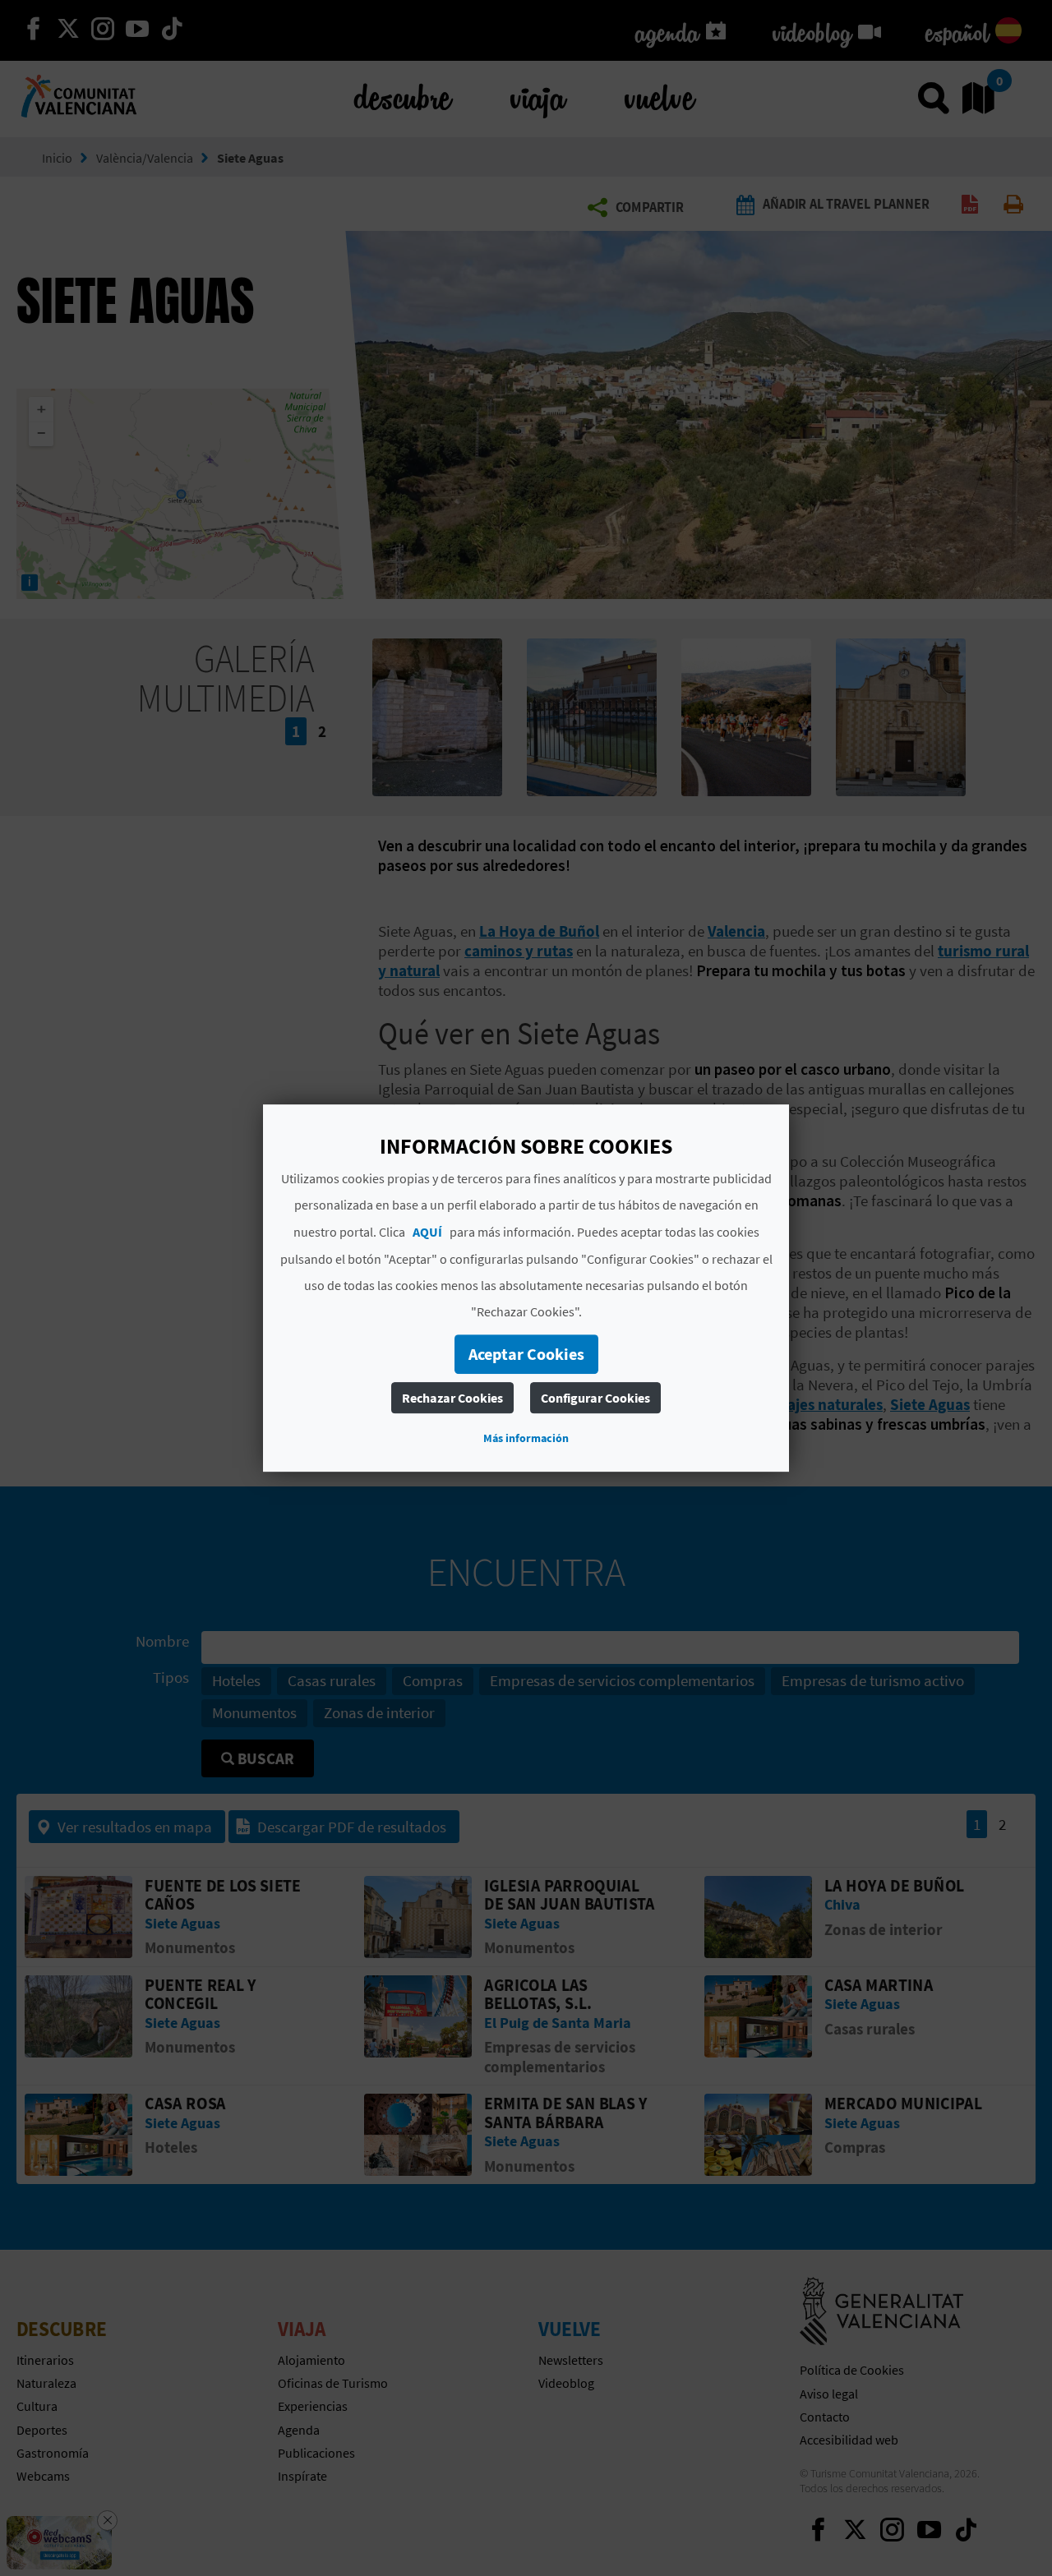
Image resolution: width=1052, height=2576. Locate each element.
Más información (526, 1438)
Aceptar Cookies (526, 1354)
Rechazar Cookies (452, 1398)
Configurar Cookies (595, 1398)
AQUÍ (427, 1232)
